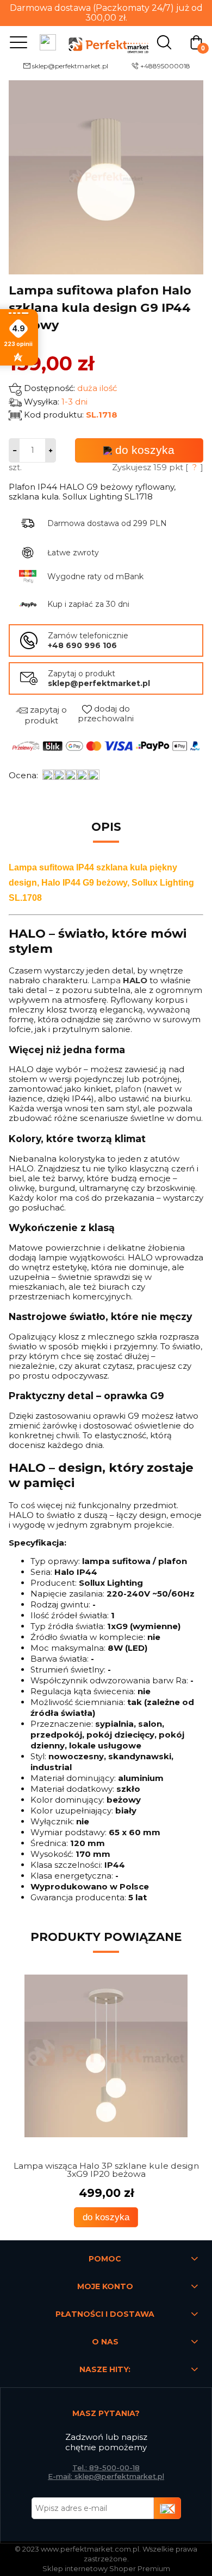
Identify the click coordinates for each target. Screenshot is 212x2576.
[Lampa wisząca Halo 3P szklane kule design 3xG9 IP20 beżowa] (106, 2056)
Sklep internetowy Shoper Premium (106, 2568)
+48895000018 (165, 66)
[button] (16, 42)
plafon (128, 1089)
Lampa (119, 980)
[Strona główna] (106, 41)
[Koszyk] (196, 41)
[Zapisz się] (167, 2508)
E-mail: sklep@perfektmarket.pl (106, 2476)
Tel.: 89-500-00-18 (106, 2468)
